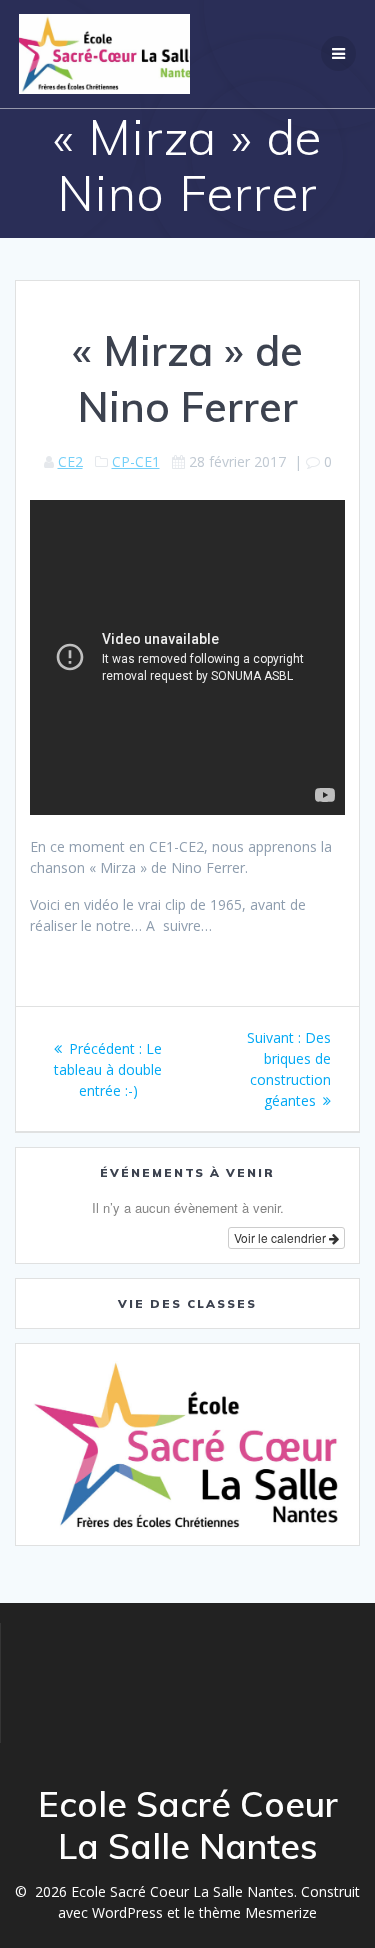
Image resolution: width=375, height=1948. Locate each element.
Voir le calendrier (281, 1237)
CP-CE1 (136, 461)
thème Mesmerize (258, 1912)
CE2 (70, 461)
